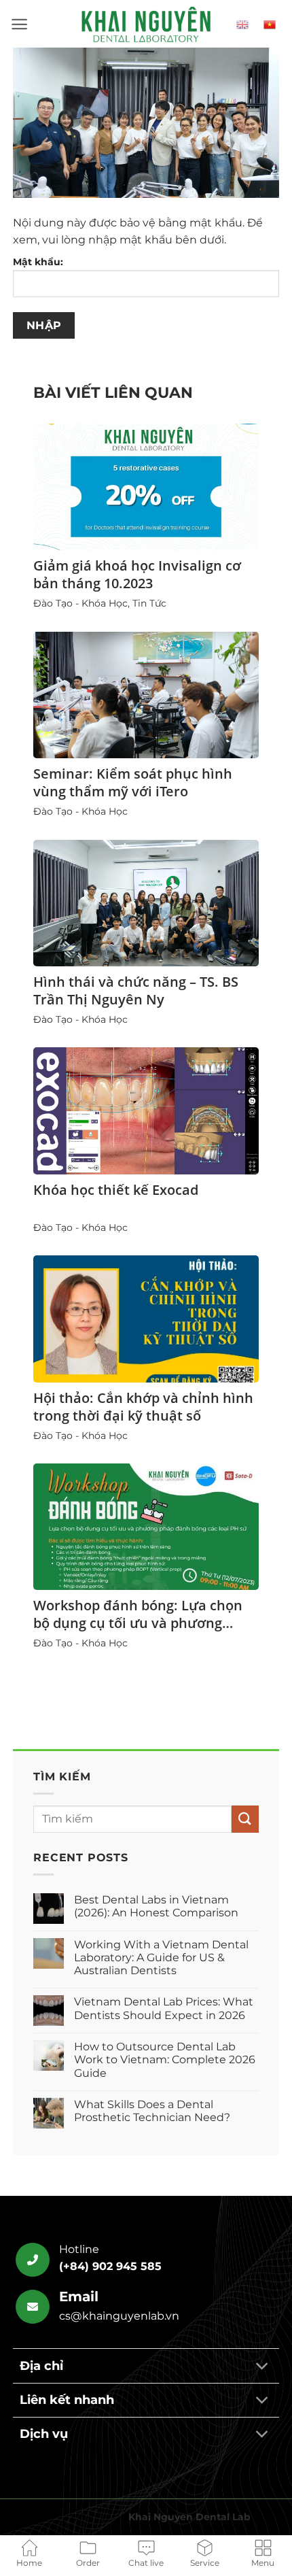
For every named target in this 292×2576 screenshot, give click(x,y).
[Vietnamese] (271, 24)
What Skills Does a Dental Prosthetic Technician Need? (152, 2111)
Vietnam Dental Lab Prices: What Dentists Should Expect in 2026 (164, 2008)
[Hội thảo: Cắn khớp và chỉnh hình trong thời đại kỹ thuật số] (146, 1319)
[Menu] (19, 24)
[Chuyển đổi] (262, 2367)
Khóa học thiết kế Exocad (116, 1190)
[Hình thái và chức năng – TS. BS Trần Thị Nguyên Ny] (146, 903)
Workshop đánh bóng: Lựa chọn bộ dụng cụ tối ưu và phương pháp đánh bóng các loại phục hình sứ (138, 1632)
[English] (244, 24)
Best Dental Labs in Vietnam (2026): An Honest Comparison (156, 1906)
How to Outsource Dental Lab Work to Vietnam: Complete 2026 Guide (165, 2060)
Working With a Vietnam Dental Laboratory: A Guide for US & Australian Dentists (161, 1958)
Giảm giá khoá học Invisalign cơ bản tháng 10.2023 (137, 574)
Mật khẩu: (38, 262)
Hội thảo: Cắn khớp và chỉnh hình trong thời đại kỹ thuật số (143, 1407)
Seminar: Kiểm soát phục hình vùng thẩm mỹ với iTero (133, 782)
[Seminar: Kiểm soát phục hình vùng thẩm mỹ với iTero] (146, 695)
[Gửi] (245, 1819)
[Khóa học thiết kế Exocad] (146, 1111)
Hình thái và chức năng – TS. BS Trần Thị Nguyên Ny (136, 990)
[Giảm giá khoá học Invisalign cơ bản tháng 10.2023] (146, 487)
